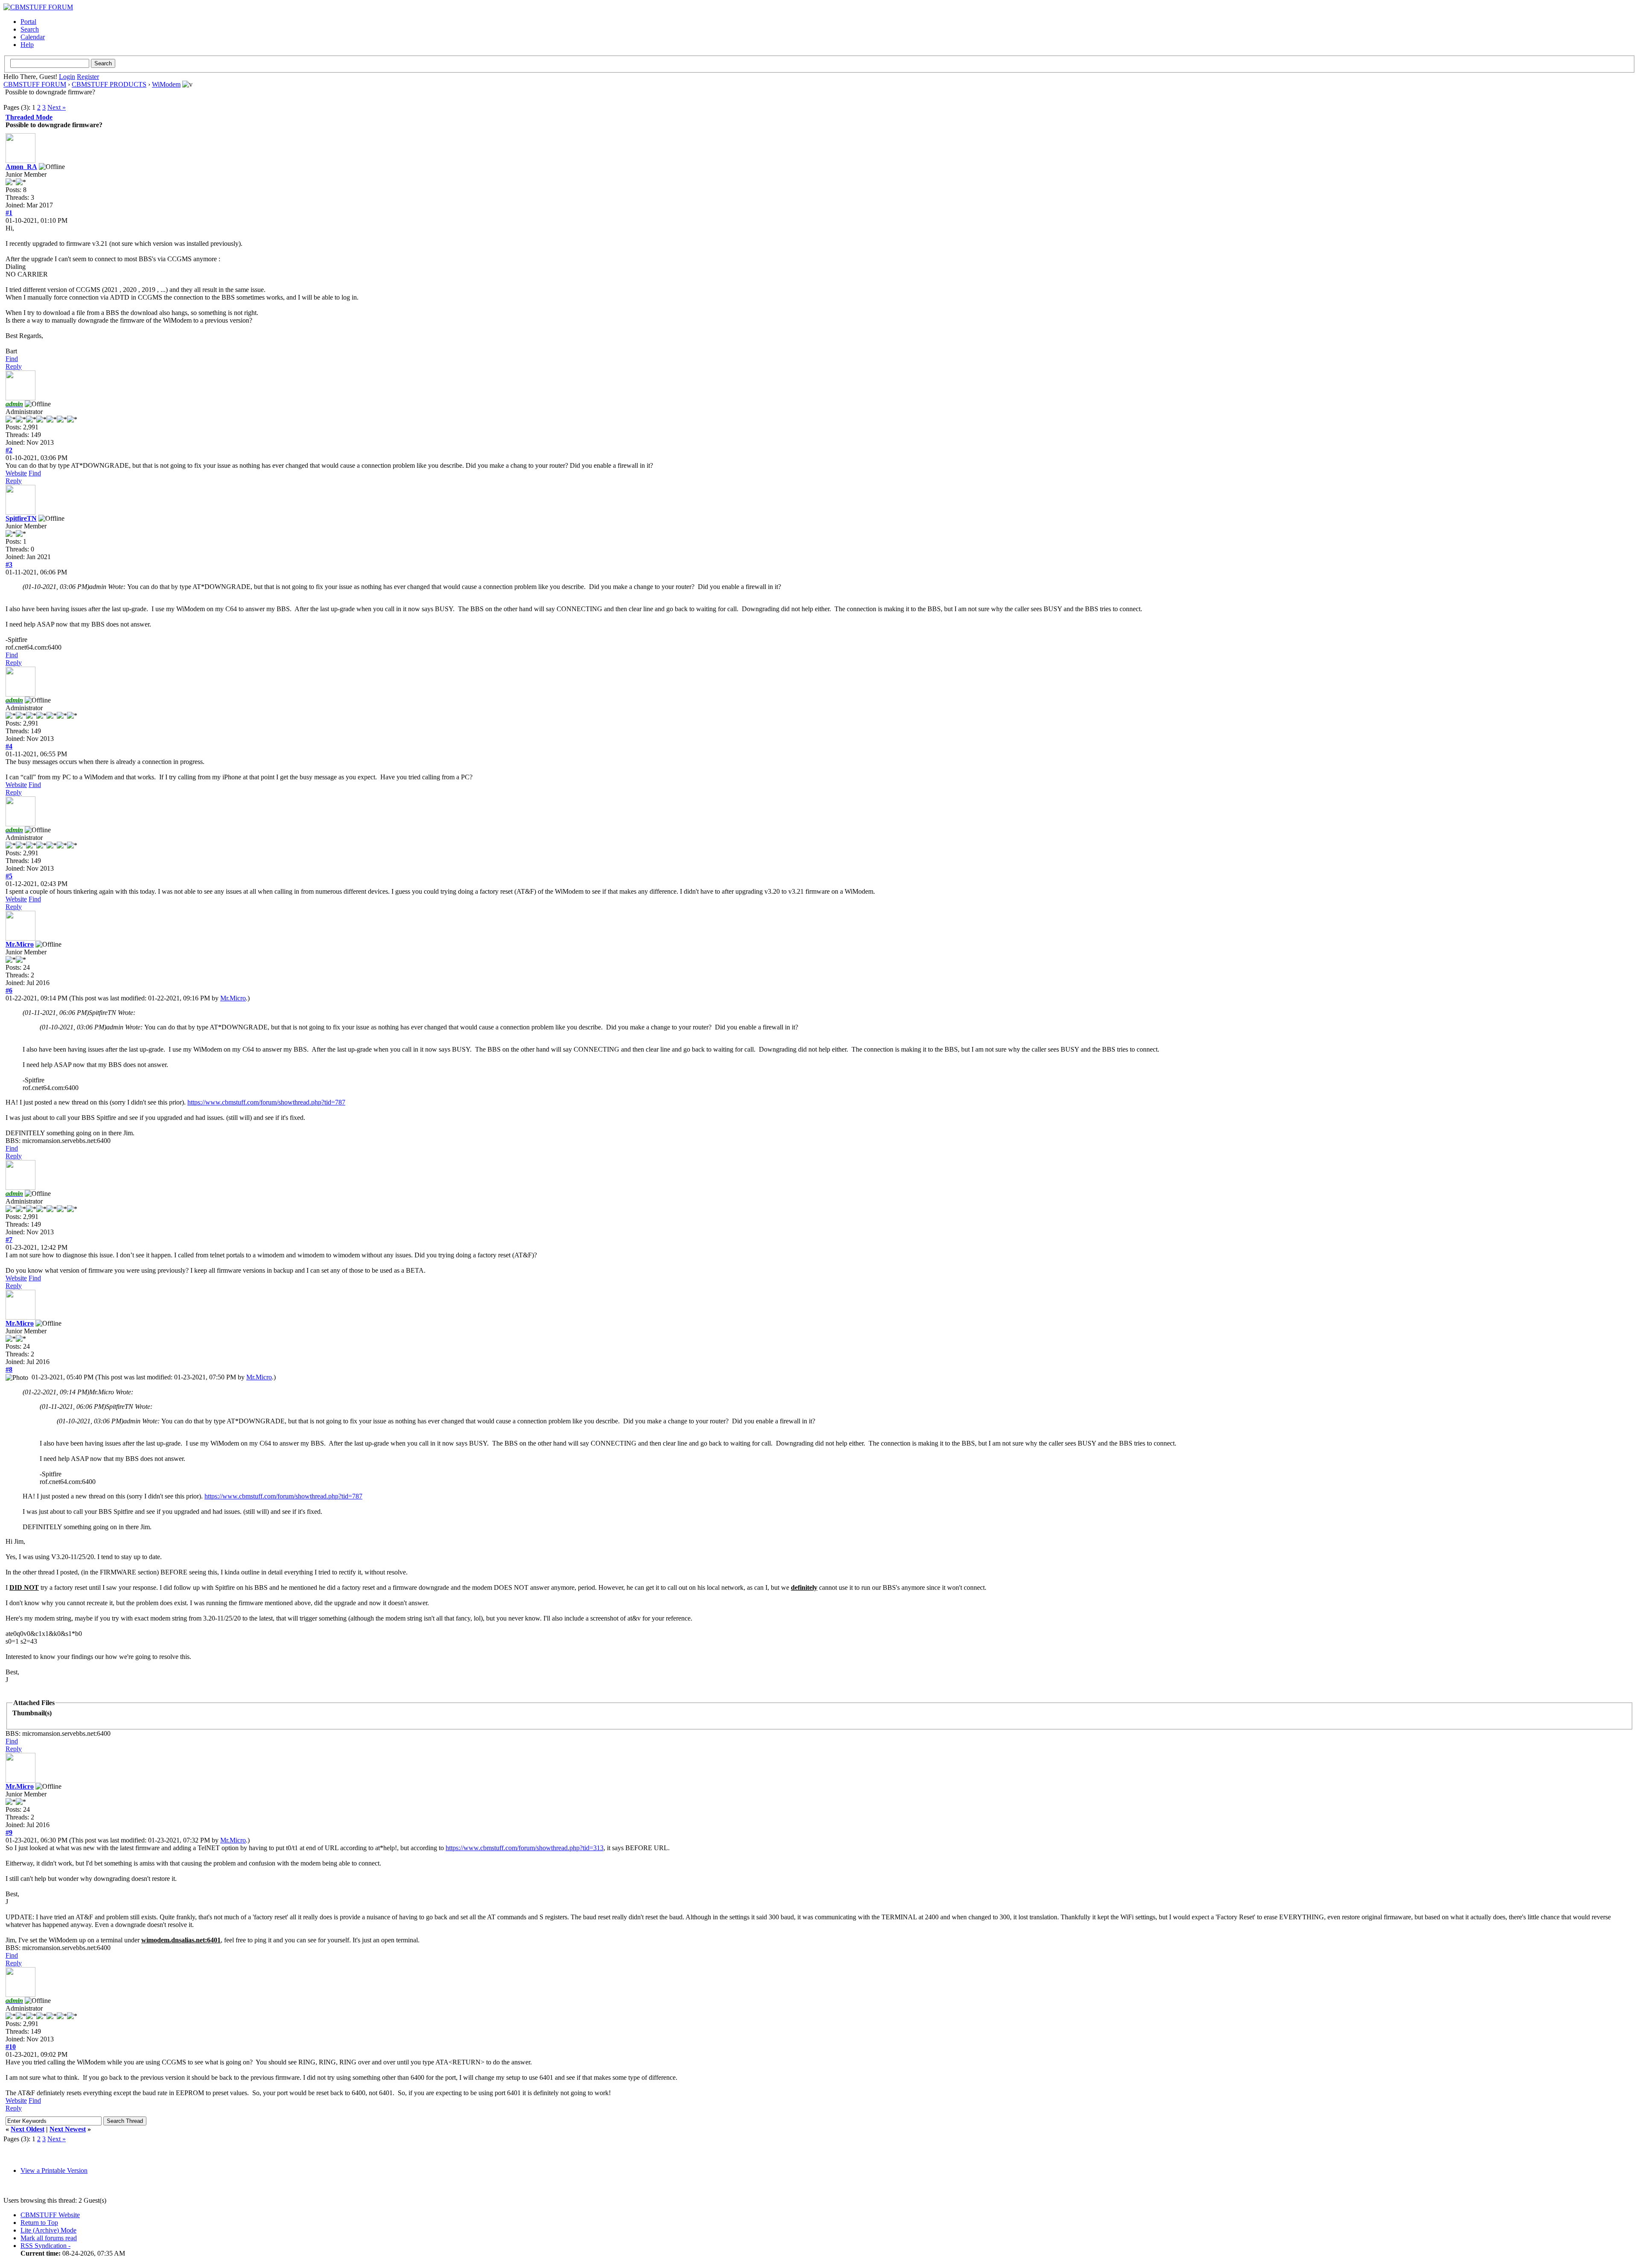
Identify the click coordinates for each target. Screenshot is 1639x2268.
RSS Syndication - (45, 2246)
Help (27, 45)
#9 (9, 1832)
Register (88, 77)
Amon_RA (21, 167)
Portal (28, 22)
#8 (9, 1369)
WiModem (166, 84)
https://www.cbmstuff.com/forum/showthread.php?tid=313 (525, 1848)
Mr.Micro (20, 944)
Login (67, 77)
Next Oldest (28, 2129)
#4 (9, 746)
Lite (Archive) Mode (48, 2230)
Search (30, 29)
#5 (9, 876)
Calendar (33, 37)
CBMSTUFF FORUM (35, 84)
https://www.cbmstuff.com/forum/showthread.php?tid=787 (266, 1102)
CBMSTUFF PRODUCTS (109, 84)
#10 (11, 2047)
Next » (57, 107)
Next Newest (68, 2129)
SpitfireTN (21, 518)
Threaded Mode (29, 117)
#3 (9, 564)
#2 (9, 450)
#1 (9, 213)
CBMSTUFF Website (50, 2215)
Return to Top (39, 2223)
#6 (9, 990)
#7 (9, 1240)
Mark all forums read (49, 2238)
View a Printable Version (54, 2170)
